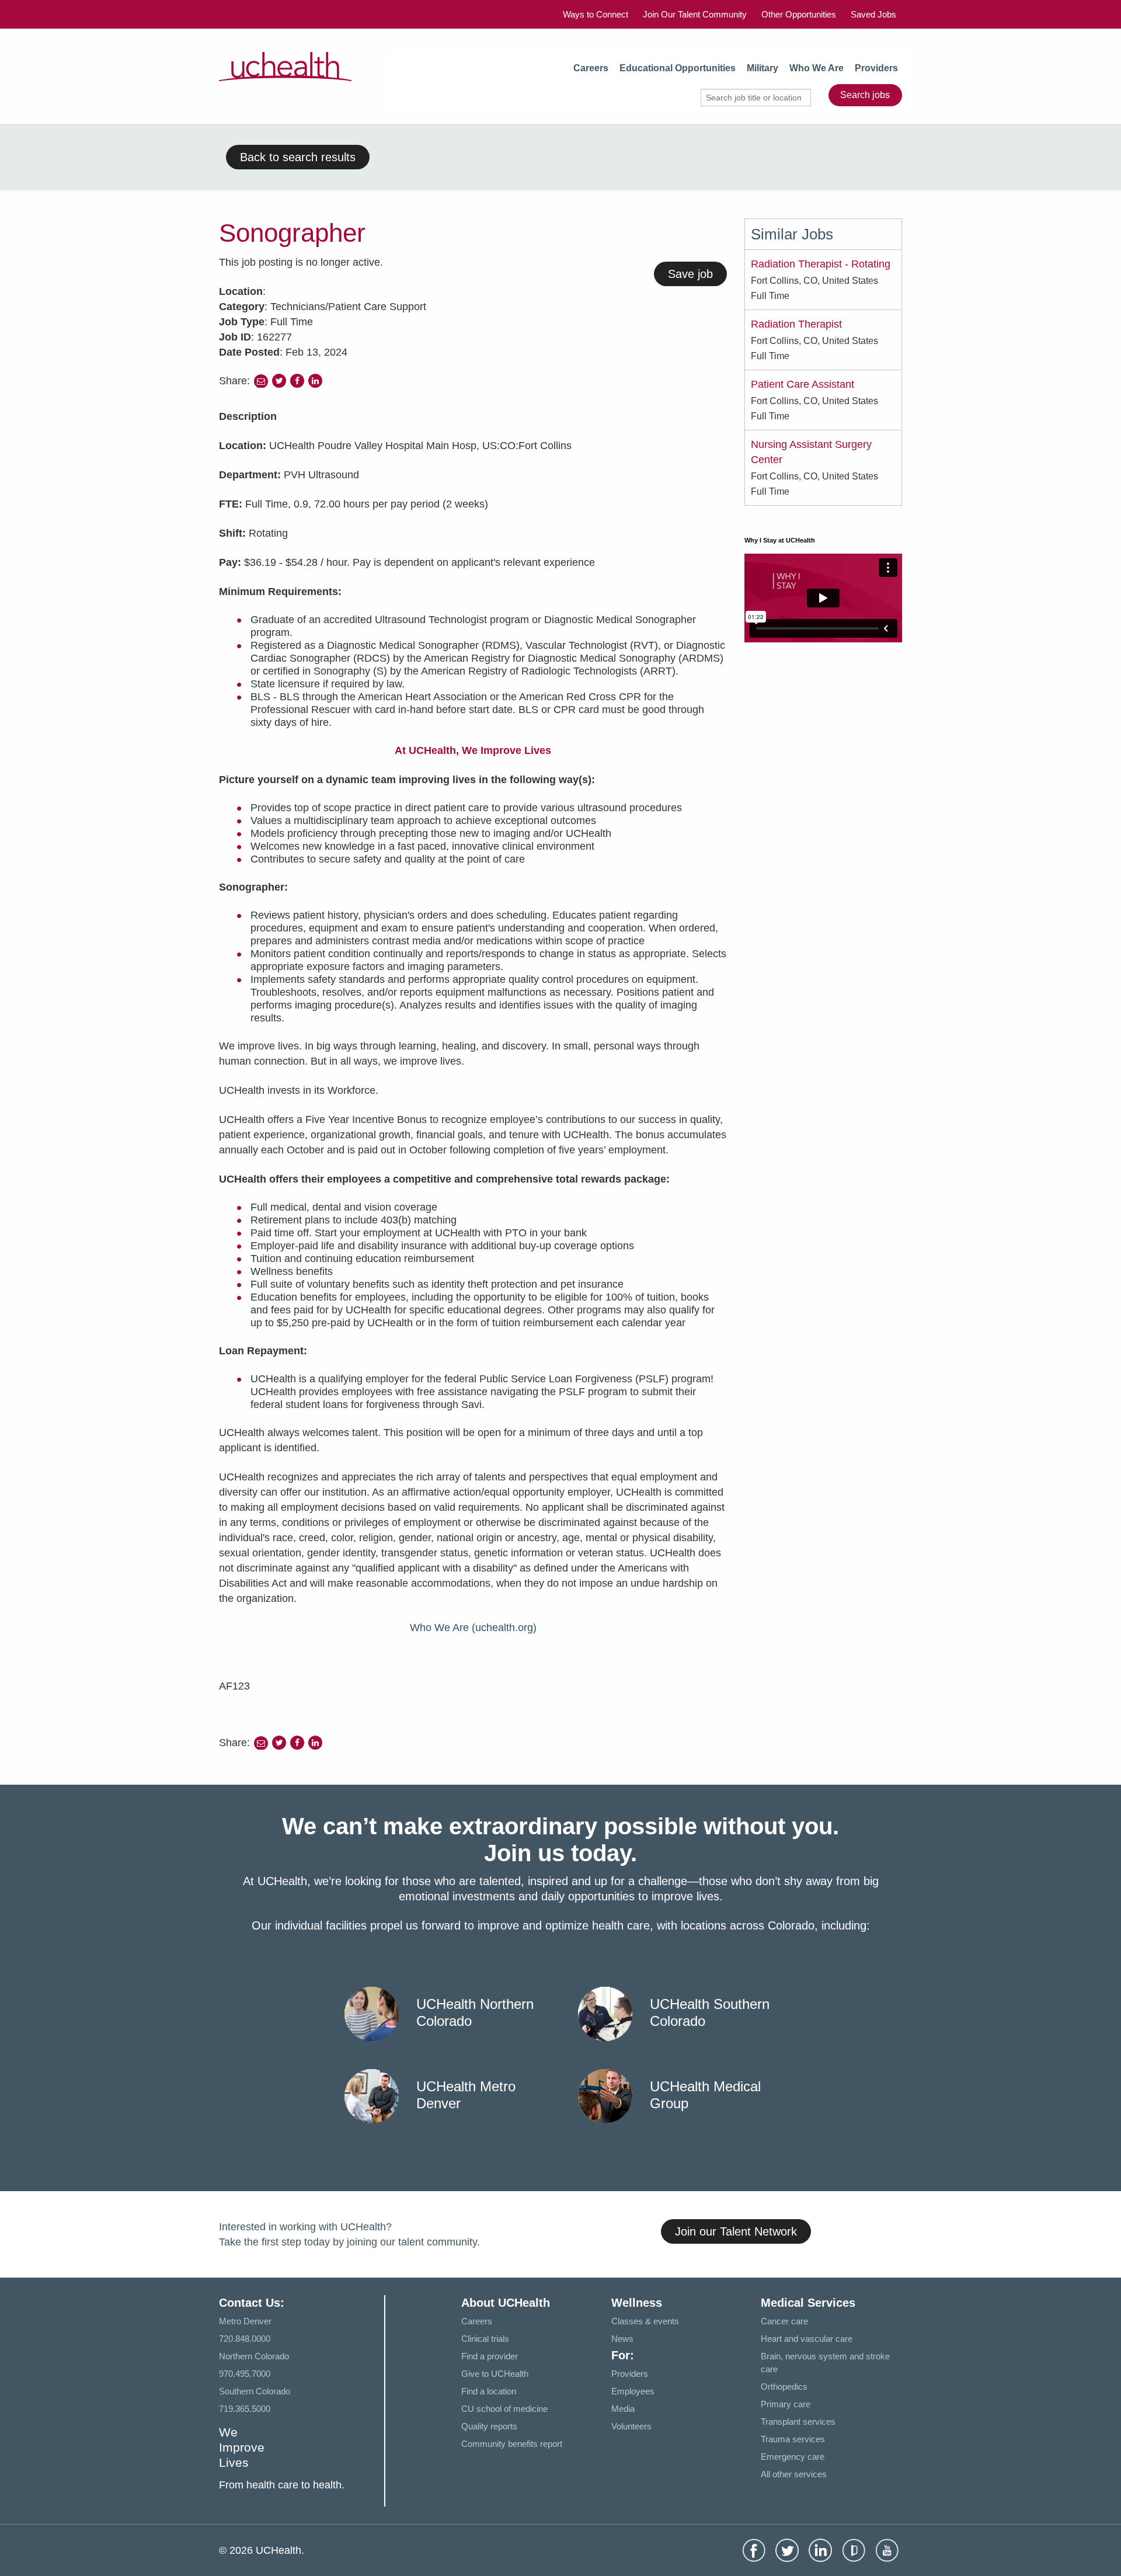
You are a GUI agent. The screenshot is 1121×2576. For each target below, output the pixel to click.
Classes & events (645, 2321)
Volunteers (631, 2426)
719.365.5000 (245, 2409)
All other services (794, 2474)
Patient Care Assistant (803, 384)
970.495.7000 (245, 2374)
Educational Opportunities (678, 68)
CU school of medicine (504, 2409)
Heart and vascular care (807, 2339)
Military (763, 68)
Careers (591, 68)
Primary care (786, 2404)
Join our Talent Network (736, 2231)
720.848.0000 (245, 2339)
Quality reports (489, 2426)
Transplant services (798, 2422)
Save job (690, 274)
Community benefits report (512, 2444)
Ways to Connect (596, 14)
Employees (633, 2391)
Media (623, 2409)
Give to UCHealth (495, 2374)
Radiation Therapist (796, 324)
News (622, 2339)
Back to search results (298, 157)
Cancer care (784, 2321)
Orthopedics (784, 2386)
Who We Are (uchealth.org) (473, 1628)
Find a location (489, 2391)
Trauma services (793, 2439)
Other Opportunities (799, 14)
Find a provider (490, 2356)
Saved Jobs (873, 14)
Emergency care (793, 2457)
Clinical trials (485, 2339)
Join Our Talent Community (695, 14)
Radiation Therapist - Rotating (821, 264)
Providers (876, 68)
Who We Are (817, 68)
